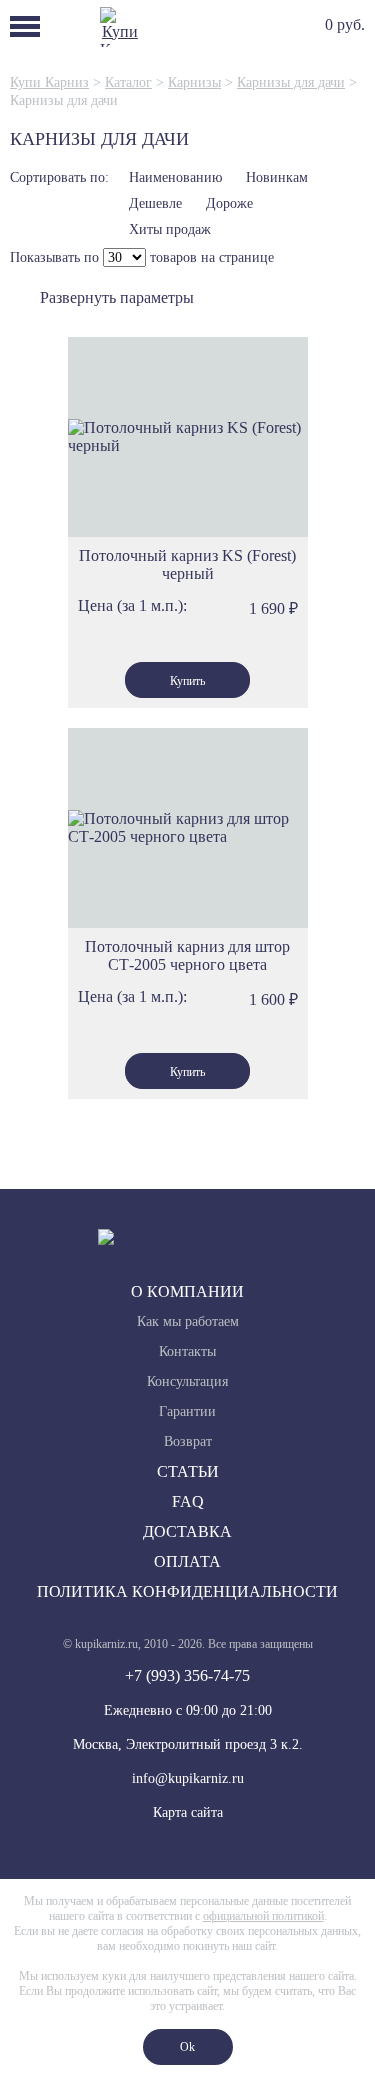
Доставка (187, 1531)
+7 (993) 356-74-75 (187, 1675)
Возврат (188, 1441)
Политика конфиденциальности (187, 1591)
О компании (187, 1291)
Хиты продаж (170, 229)
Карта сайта (188, 1812)
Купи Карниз (49, 82)
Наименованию (175, 177)
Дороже (229, 203)
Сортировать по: (59, 177)
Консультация (187, 1381)
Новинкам (277, 177)
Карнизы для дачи (291, 82)
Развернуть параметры (117, 297)
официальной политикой (263, 1916)
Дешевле (155, 203)
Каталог (128, 82)
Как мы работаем (188, 1321)
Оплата (187, 1561)
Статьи (188, 1471)
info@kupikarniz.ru (188, 1778)
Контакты (187, 1351)
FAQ (188, 1501)
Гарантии (187, 1411)
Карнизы (194, 82)
